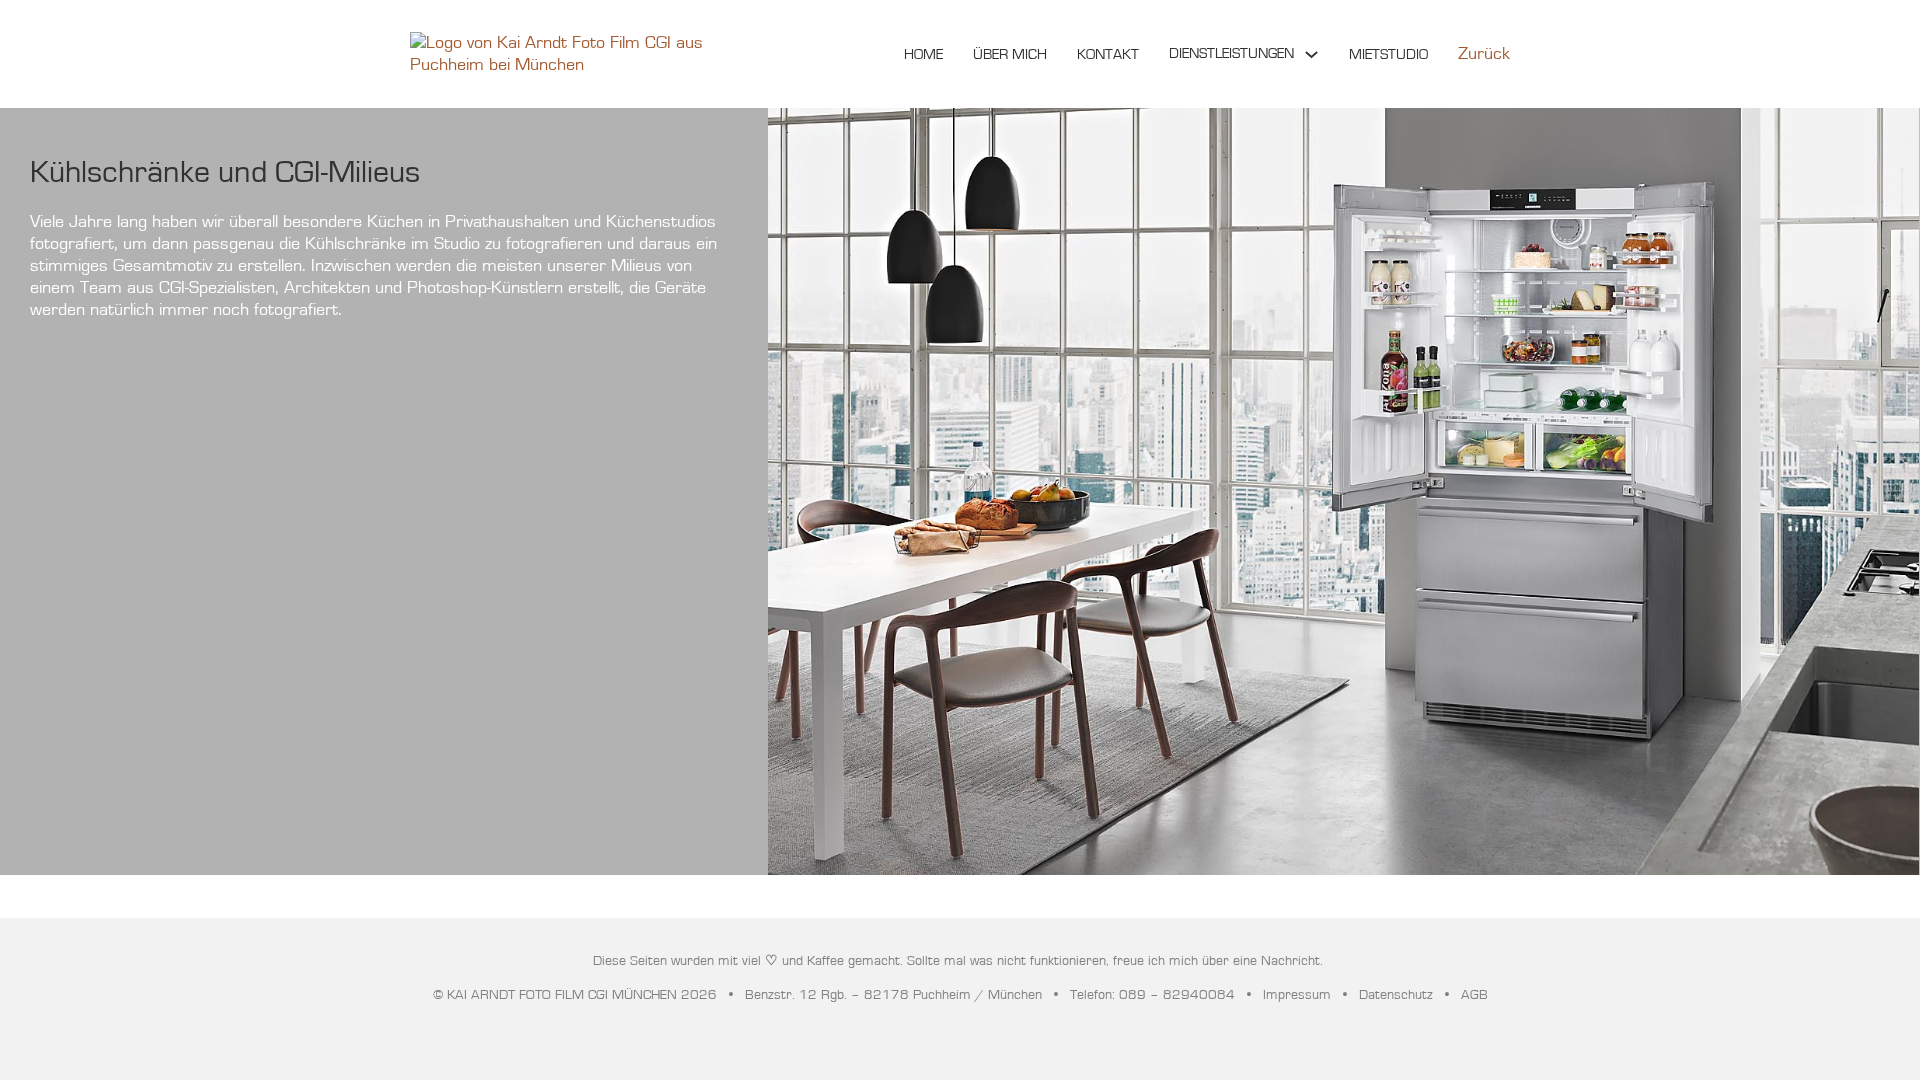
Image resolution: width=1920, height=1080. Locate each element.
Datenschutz (1396, 995)
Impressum (1297, 995)
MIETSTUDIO (1388, 54)
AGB (1474, 995)
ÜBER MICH (1010, 54)
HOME (923, 54)
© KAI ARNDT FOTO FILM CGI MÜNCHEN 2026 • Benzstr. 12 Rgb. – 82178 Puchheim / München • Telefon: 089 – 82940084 (834, 995)
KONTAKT (1108, 54)
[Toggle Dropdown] (1311, 54)
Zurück (1484, 54)
